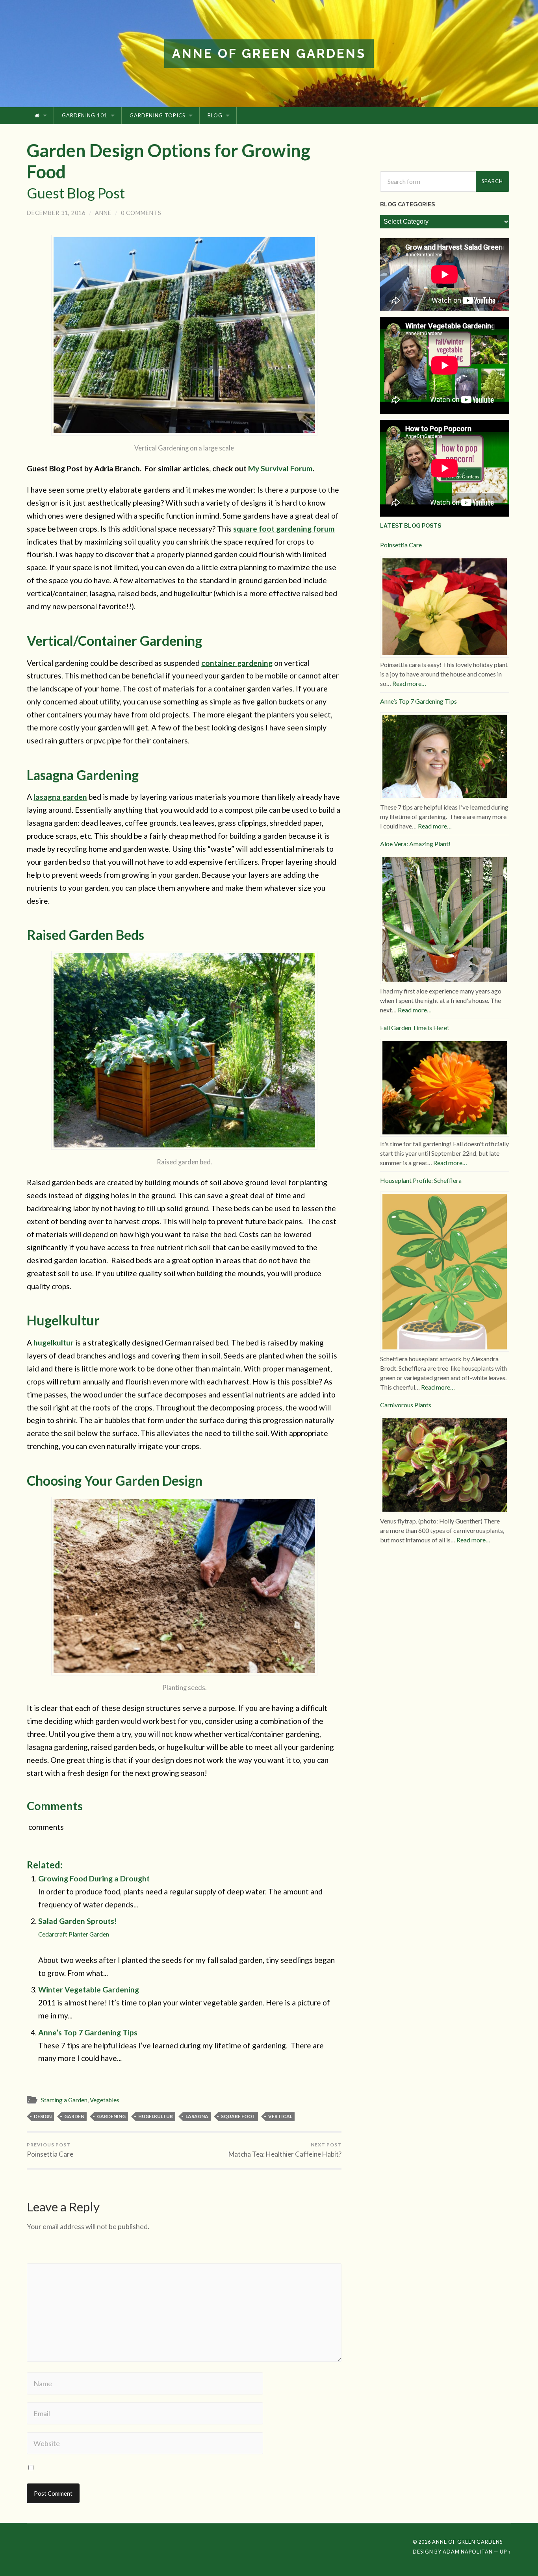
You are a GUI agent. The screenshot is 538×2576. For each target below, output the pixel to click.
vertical (280, 2116)
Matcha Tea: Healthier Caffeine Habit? (285, 2150)
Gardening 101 (85, 115)
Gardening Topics (158, 115)
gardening (111, 2116)
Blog (215, 115)
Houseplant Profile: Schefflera (421, 1180)
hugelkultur (54, 1343)
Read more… (409, 683)
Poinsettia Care (50, 2150)
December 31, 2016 (56, 213)
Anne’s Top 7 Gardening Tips (88, 2032)
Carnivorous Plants (406, 1405)
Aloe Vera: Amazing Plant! (415, 844)
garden (74, 2116)
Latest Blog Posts (411, 525)
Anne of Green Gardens (269, 53)
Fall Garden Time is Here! (415, 1028)
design (43, 2116)
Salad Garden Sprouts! (78, 1927)
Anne (103, 213)
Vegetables (105, 2100)
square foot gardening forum (284, 529)
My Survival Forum (280, 468)
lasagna (197, 2116)
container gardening (237, 663)
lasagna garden (60, 797)
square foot (238, 2116)
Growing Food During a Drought (94, 1878)
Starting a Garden (64, 2100)
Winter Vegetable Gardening (89, 1989)
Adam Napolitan (468, 2552)
